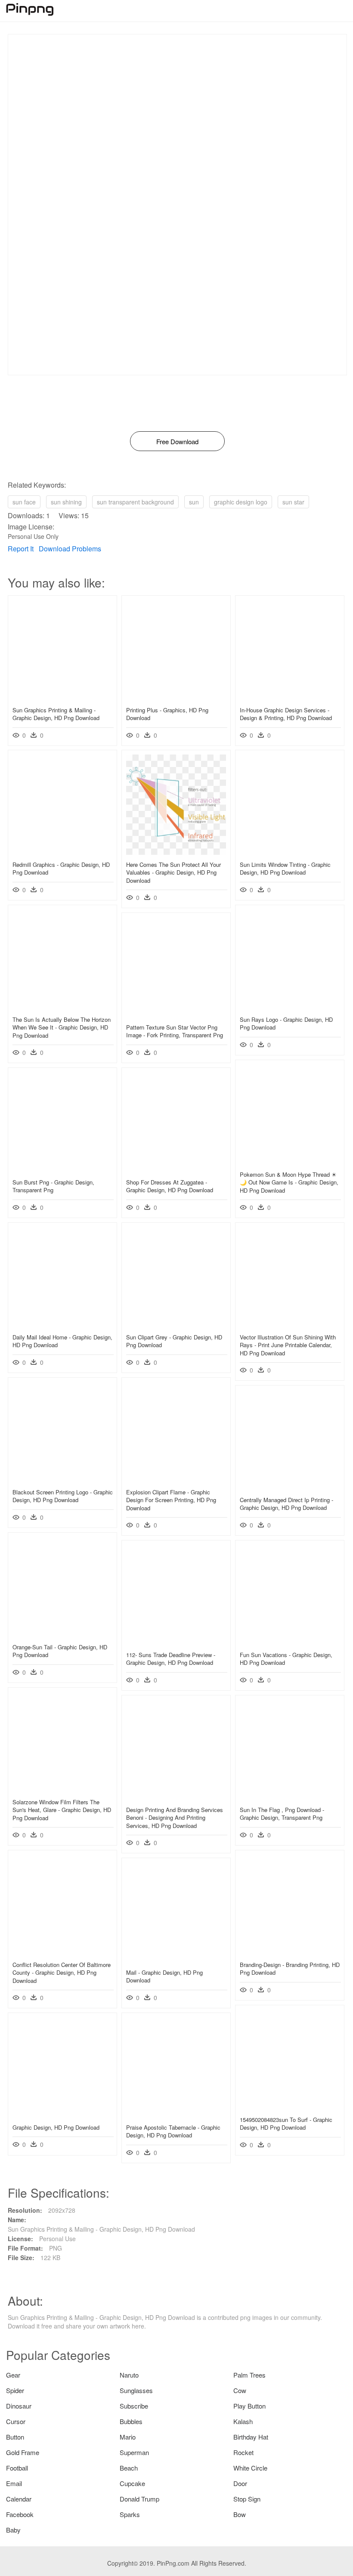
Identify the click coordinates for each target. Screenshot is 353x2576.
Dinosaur (19, 2406)
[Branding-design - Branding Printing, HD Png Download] (290, 1952)
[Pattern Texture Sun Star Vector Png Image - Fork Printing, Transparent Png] (176, 1015)
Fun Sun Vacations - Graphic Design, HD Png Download (286, 1659)
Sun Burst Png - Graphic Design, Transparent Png (53, 1186)
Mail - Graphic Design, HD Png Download (164, 1976)
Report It (21, 549)
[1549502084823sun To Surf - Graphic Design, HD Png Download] (290, 2107)
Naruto (129, 2375)
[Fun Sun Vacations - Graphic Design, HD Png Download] (290, 1642)
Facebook (20, 2514)
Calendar (19, 2499)
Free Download (177, 441)
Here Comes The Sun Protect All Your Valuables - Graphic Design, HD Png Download (173, 872)
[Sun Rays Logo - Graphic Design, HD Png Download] (290, 1007)
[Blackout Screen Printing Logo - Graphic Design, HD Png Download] (62, 1480)
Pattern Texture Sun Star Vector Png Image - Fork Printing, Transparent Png (175, 1031)
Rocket (243, 2452)
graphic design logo (241, 502)
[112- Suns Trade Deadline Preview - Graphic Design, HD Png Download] (176, 1642)
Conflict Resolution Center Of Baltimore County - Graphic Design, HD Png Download (62, 1972)
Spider (15, 2390)
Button (15, 2437)
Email (14, 2483)
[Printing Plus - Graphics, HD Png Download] (176, 698)
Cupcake (132, 2483)
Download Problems (70, 549)
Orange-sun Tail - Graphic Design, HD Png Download (60, 1651)
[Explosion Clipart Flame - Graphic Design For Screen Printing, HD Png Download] (176, 1480)
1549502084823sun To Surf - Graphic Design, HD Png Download (286, 2123)
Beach (129, 2468)
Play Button (249, 2406)
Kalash (243, 2421)
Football (17, 2468)
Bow (240, 2514)
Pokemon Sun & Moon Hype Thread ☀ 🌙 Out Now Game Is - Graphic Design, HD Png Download (289, 1182)
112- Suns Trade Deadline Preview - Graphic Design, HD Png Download (171, 1659)
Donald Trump (139, 2499)
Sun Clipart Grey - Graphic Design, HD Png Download (174, 1341)
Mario (128, 2437)
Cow (240, 2390)
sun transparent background (135, 502)
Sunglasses (136, 2390)
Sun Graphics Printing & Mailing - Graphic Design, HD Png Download (56, 714)
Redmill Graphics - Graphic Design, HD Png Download (61, 868)
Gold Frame (23, 2452)
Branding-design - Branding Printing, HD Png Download (290, 1968)
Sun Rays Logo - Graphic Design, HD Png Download (286, 1023)
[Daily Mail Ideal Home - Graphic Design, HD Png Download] (62, 1325)
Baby (13, 2530)
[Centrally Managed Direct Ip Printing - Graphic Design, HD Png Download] (290, 1487)
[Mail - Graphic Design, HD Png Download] (176, 1960)
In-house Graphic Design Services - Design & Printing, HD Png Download (286, 714)
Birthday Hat (251, 2437)
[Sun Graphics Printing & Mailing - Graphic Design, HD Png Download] (62, 698)
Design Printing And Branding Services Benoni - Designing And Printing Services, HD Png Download (175, 1817)
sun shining (66, 502)
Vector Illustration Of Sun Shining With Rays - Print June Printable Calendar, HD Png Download (288, 1345)
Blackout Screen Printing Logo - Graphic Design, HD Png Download (63, 1496)
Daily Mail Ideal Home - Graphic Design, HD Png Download (62, 1341)
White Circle (250, 2468)
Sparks (130, 2514)
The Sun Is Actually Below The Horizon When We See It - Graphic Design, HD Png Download (62, 1027)
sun (194, 502)
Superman (134, 2452)
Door (240, 2483)
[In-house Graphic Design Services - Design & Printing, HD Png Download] (290, 698)
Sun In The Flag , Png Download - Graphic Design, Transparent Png (282, 1814)
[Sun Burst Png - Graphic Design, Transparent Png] (62, 1170)
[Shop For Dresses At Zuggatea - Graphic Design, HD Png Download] (176, 1170)
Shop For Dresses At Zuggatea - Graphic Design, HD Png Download (170, 1186)
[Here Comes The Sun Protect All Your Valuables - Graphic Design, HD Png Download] (176, 852)
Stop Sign (247, 2499)
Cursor (16, 2421)
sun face (24, 502)
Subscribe (134, 2406)
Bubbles (131, 2421)
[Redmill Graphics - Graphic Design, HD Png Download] (62, 852)
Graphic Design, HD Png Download (56, 2127)
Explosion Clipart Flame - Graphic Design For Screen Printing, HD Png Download (171, 1500)
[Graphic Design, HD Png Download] (62, 2115)
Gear (13, 2375)
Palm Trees (249, 2375)
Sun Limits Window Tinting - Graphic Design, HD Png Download (285, 868)
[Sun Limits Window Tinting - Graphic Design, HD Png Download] (290, 852)
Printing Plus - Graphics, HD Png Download (167, 714)
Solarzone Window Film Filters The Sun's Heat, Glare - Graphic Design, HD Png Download (62, 1810)
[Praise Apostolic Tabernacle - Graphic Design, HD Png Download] (176, 2115)
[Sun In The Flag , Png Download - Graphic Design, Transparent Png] (290, 1797)
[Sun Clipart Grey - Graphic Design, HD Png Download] (176, 1325)
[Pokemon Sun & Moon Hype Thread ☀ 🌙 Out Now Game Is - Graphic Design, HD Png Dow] (290, 1162)
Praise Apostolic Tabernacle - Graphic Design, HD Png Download (173, 2131)
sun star (293, 502)
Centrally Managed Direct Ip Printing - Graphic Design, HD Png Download (286, 1504)
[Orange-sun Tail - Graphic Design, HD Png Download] (62, 1635)
